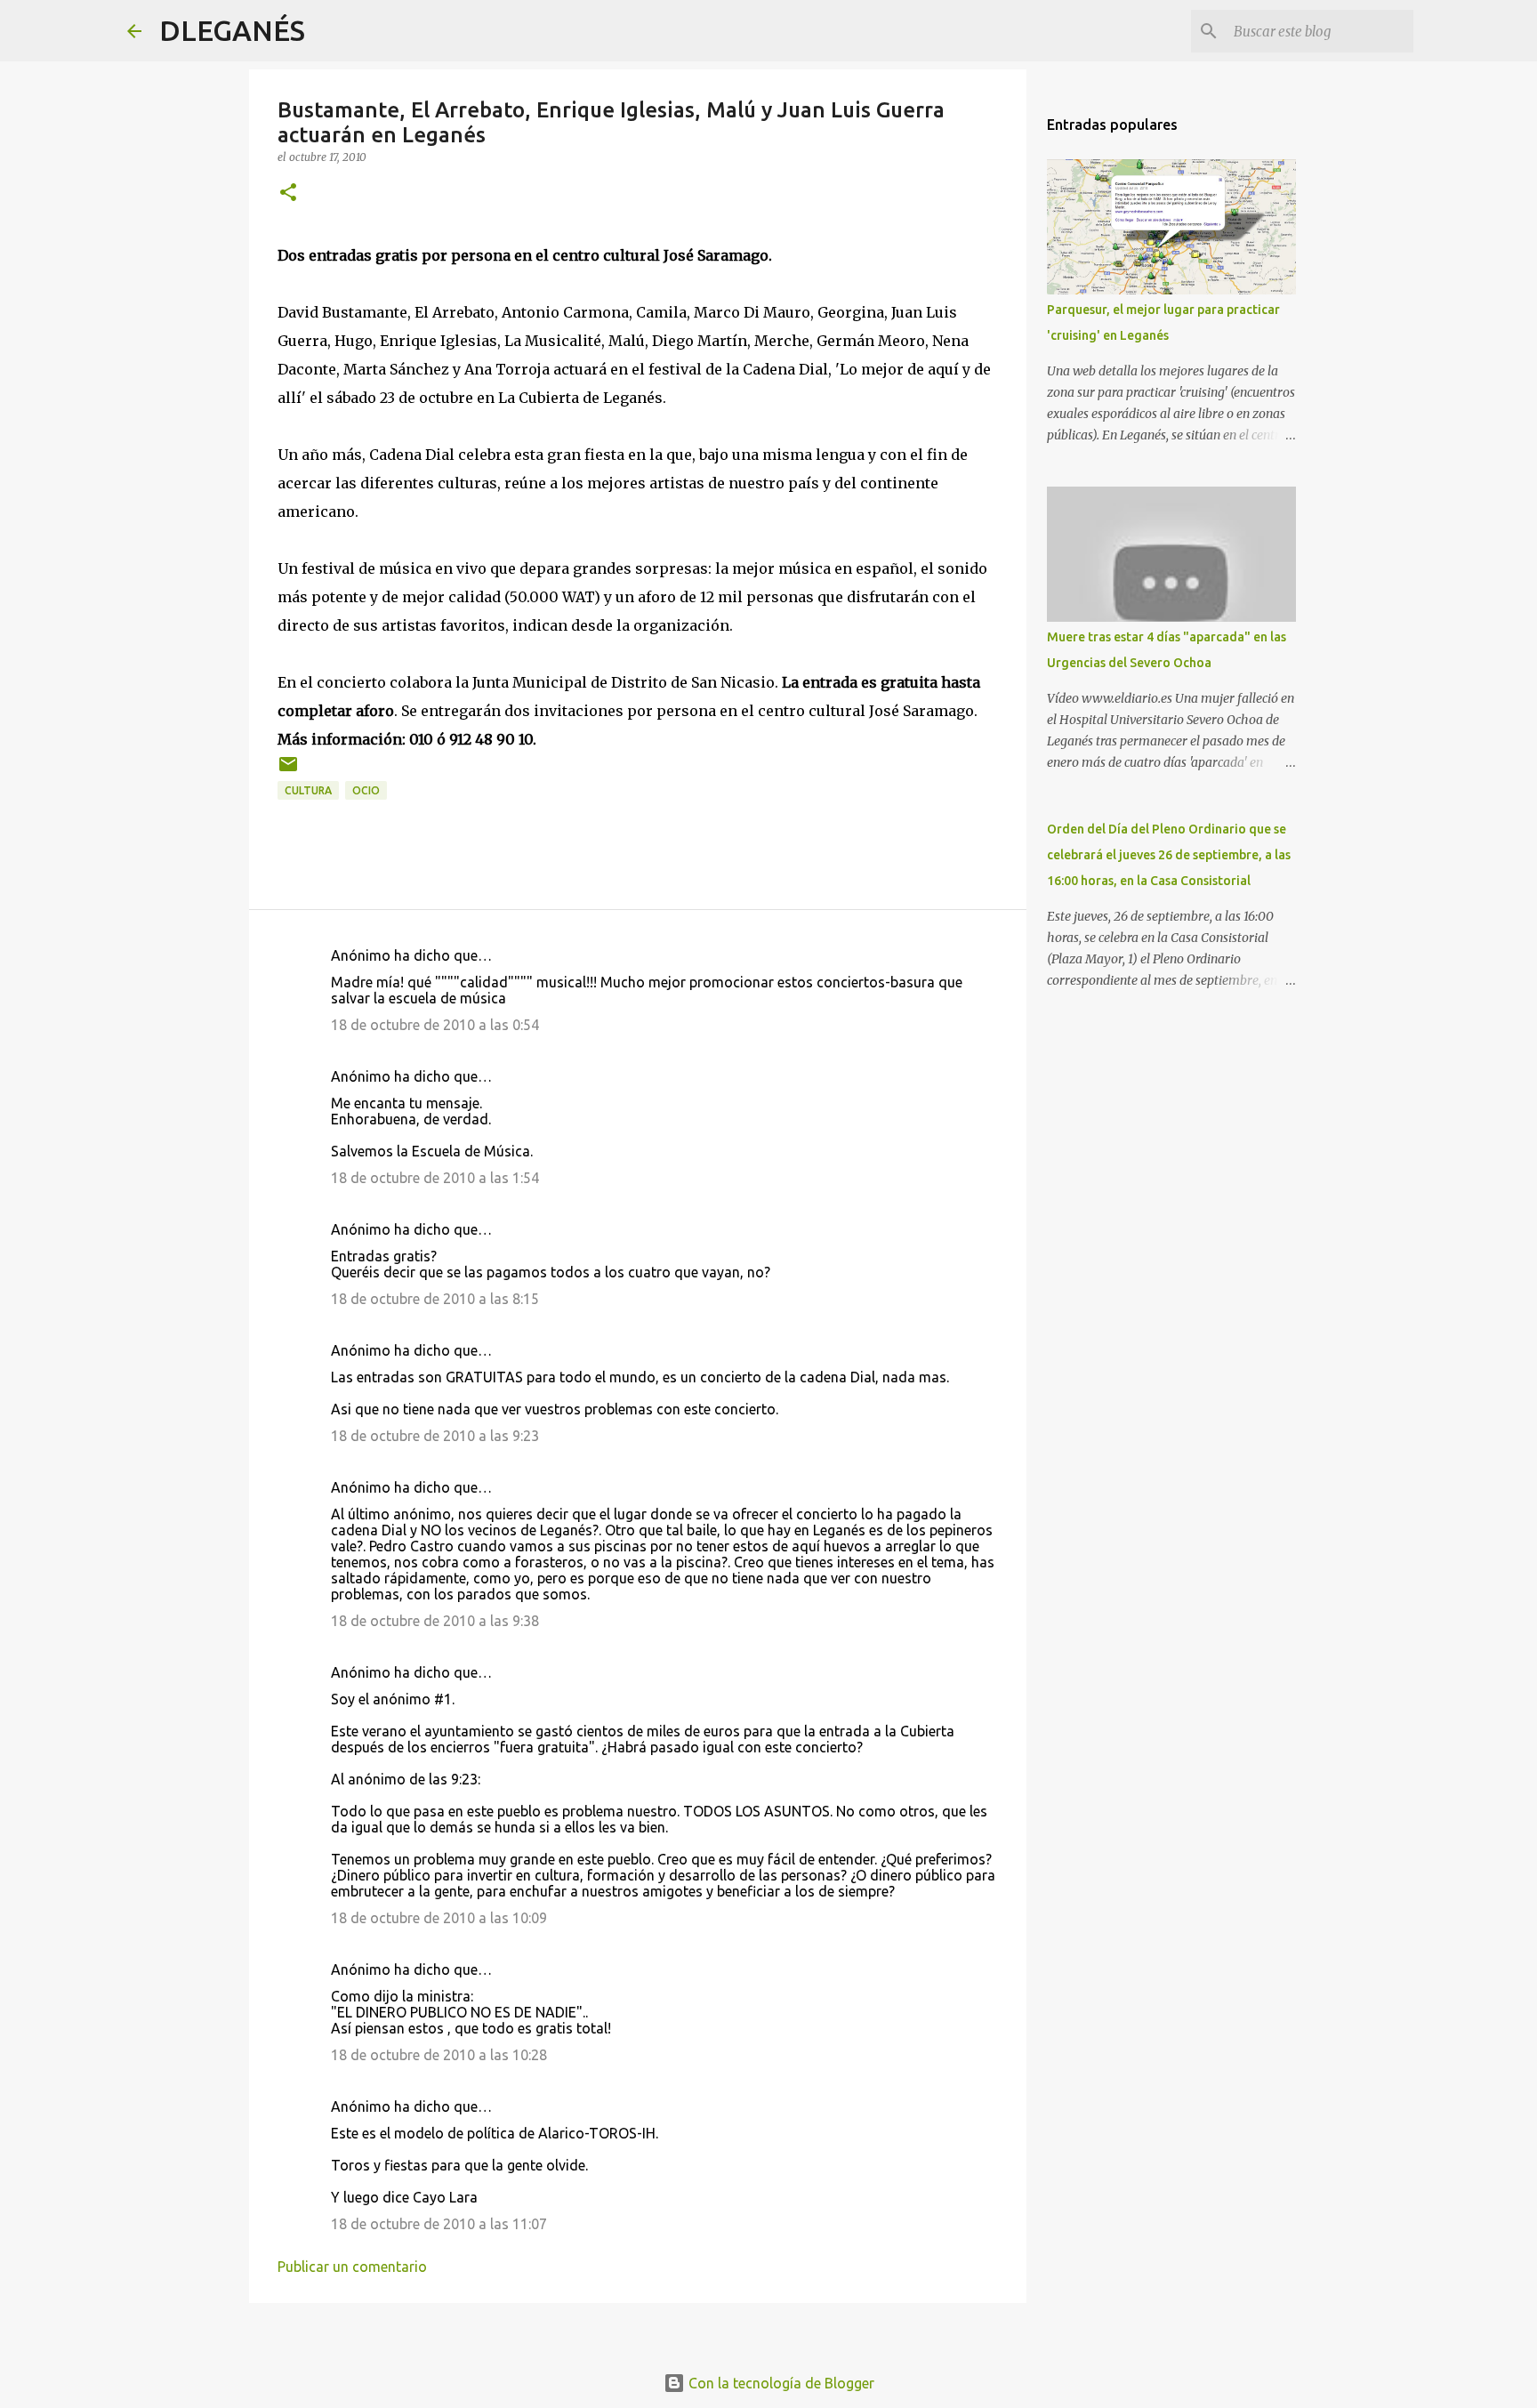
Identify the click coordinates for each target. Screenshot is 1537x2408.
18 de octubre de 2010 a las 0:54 (435, 1025)
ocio (366, 790)
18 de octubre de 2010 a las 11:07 (439, 2224)
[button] (288, 193)
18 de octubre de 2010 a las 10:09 (439, 1918)
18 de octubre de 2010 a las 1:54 (435, 1178)
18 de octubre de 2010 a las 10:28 (439, 2055)
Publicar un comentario (352, 2267)
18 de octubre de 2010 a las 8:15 (435, 1299)
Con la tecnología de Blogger (780, 2383)
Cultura (308, 790)
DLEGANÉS (232, 30)
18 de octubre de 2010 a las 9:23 (435, 1436)
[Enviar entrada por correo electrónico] (288, 771)
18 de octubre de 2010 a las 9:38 (435, 1621)
